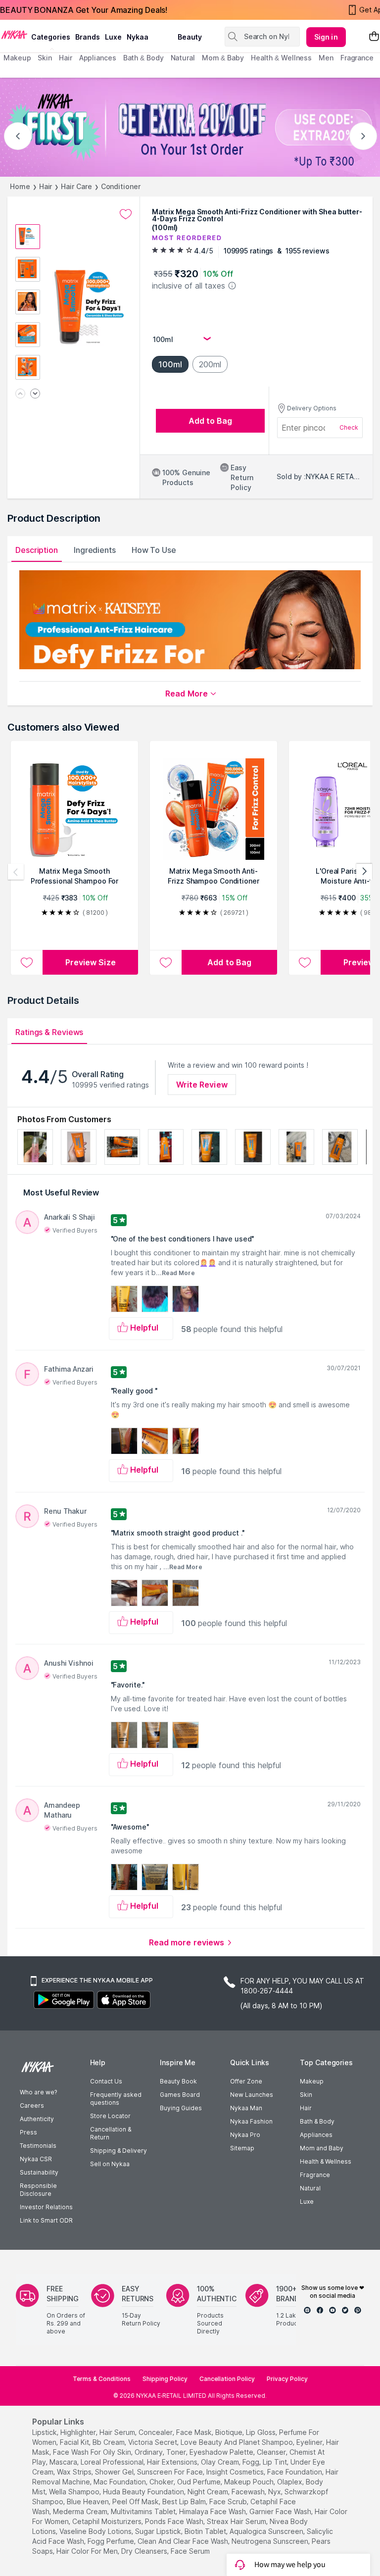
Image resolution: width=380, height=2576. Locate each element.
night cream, (209, 2492)
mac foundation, (120, 2482)
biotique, (230, 2432)
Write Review (202, 1085)
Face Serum (190, 2551)
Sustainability (39, 2172)
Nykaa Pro (245, 2135)
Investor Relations (46, 2207)
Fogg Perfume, (112, 2541)
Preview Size (91, 962)
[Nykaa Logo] (14, 34)
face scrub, (229, 2502)
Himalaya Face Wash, (213, 2511)
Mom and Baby (322, 2148)
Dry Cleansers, (145, 2551)
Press (28, 2132)
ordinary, (149, 2452)
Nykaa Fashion (251, 2121)
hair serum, (118, 2432)
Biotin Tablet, (206, 2531)
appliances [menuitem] (98, 58)
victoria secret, (153, 2442)
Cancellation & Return (111, 2133)
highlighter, (79, 2432)
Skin (306, 2095)
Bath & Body (317, 2121)
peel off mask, (136, 2502)
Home (20, 186)
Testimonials (38, 2146)
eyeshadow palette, (222, 2452)
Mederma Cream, (81, 2511)
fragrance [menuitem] (357, 58)
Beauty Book (178, 2081)
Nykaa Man (246, 2108)
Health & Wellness (326, 2161)
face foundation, (295, 2472)
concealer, (156, 2432)
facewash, (249, 2492)
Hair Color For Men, (88, 2551)
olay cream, (221, 2462)
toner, (177, 2452)
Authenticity (37, 2119)
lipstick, (45, 2432)
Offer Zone (246, 2081)
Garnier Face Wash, (281, 2511)
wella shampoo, (75, 2492)
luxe (113, 37)
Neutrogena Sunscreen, (271, 2541)
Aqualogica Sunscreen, (267, 2531)
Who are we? (38, 2092)
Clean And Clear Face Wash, (184, 2541)
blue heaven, (89, 2502)
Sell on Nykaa (110, 2164)
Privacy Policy (287, 2379)
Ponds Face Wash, (175, 2521)
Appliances (316, 2135)
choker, (162, 2482)
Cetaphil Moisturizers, (108, 2521)
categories (51, 37)
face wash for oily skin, (93, 2452)
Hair (46, 186)
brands (88, 37)
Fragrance (315, 2175)
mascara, (64, 2462)
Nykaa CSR (36, 2159)
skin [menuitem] (45, 58)
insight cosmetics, (236, 2472)
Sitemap (242, 2148)
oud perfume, (200, 2482)
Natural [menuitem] (183, 58)
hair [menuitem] (66, 58)
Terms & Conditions (102, 2379)
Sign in (326, 37)
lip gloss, (261, 2432)
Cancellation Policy (227, 2379)
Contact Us (106, 2081)
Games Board (180, 2095)
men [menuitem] (326, 58)
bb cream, (109, 2442)
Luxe (307, 2202)
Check (349, 427)
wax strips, (75, 2472)
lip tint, (276, 2462)
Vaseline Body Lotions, (96, 2531)
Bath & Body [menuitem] (143, 58)
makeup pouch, (250, 2482)
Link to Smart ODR (46, 2220)
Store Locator (110, 2116)
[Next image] (35, 394)
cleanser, (272, 2452)
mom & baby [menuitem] (223, 58)
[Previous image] (20, 394)
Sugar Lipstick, (159, 2531)
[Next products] (364, 872)
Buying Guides (181, 2108)
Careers (32, 2105)
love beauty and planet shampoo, (237, 2442)
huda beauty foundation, (144, 2492)
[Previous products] (16, 872)
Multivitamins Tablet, (144, 2511)
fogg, (252, 2462)
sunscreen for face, (171, 2472)
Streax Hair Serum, (237, 2521)
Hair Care (76, 186)
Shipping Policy (165, 2379)
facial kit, (75, 2442)
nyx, (275, 2492)
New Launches (252, 2095)
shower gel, (115, 2472)
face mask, (195, 2432)
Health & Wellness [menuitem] (281, 58)
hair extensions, (173, 2462)
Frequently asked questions (116, 2099)
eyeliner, (310, 2442)
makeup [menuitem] (17, 58)
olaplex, (290, 2482)
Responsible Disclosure (38, 2190)
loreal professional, (113, 2462)
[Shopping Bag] (374, 37)
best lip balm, (185, 2502)
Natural (310, 2188)
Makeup (312, 2081)
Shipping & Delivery (119, 2151)
